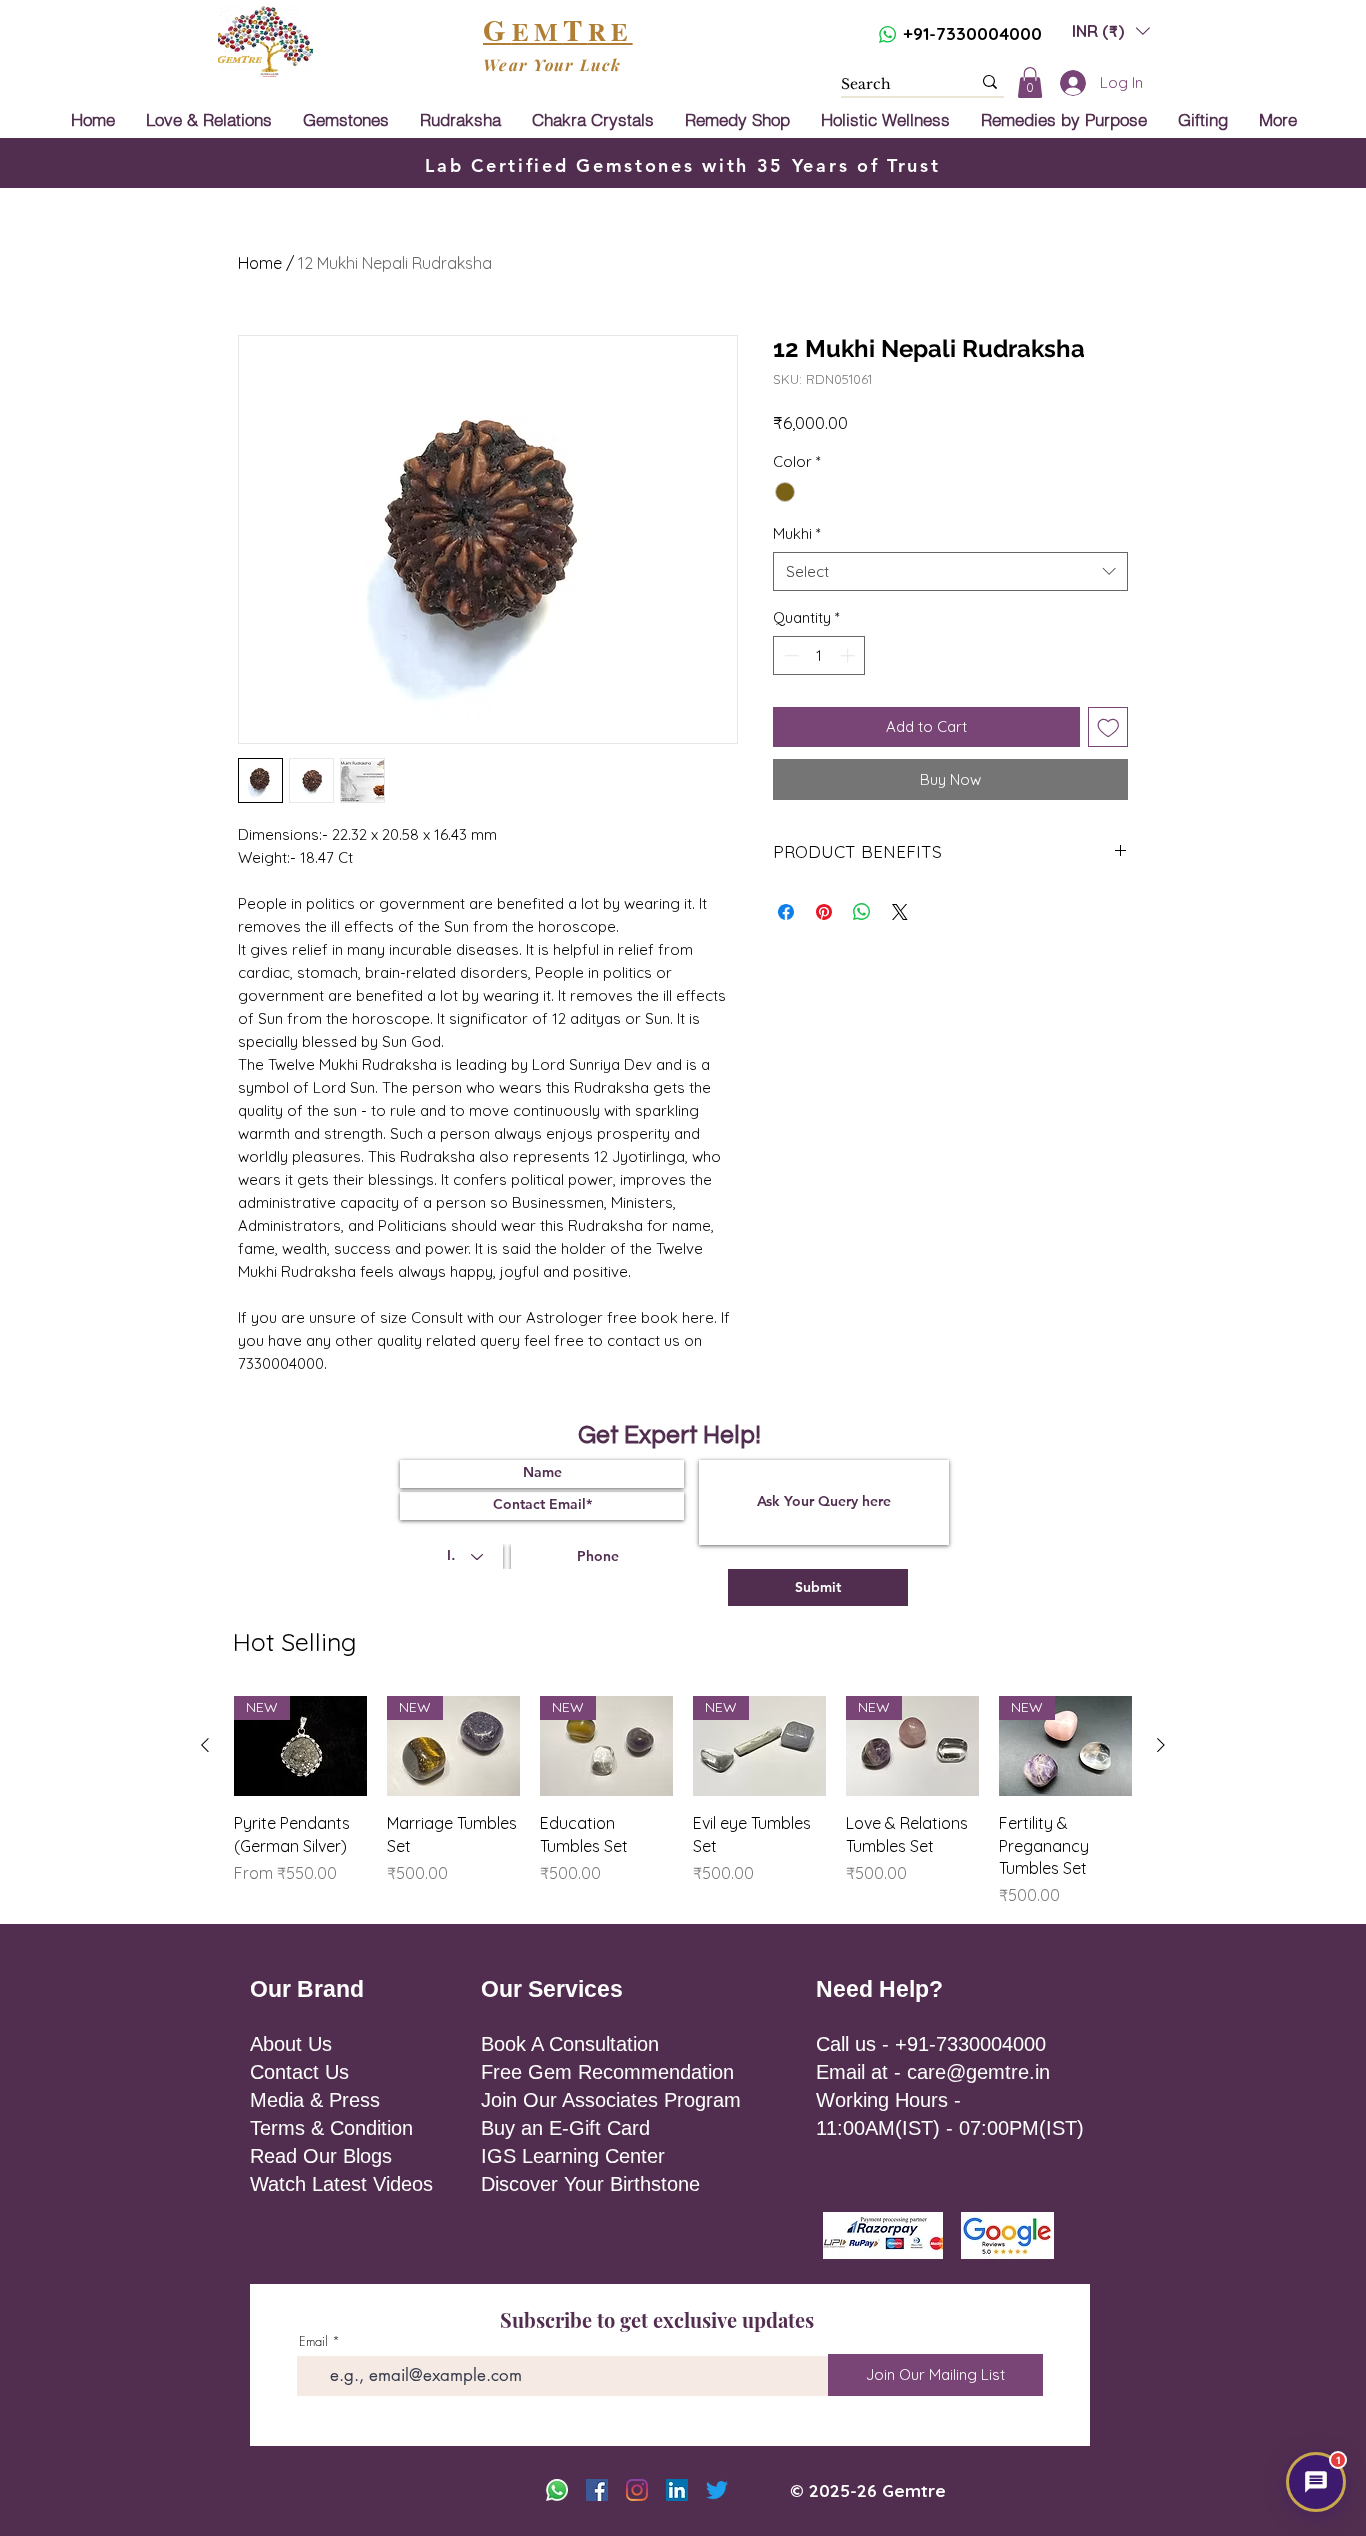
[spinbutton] (819, 655)
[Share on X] (900, 912)
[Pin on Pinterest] (824, 912)
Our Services (552, 1989)
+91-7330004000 (972, 33)
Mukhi (797, 533)
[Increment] (849, 655)
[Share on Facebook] (786, 912)
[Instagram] (637, 2490)
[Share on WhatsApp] (862, 912)
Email (313, 2341)
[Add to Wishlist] (1108, 727)
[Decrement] (789, 655)
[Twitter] (717, 2490)
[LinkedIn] (677, 2490)
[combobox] (950, 571)
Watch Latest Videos (341, 2184)
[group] (683, 1801)
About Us (291, 2044)
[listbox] (1111, 30)
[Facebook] (597, 2490)
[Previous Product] (205, 1745)
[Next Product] (1161, 1745)
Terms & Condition (331, 2128)
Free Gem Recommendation (607, 2072)
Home (260, 263)
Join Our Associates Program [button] (611, 2100)
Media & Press (315, 2100)
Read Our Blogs (321, 2156)
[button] (1111, 30)
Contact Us (299, 2072)
